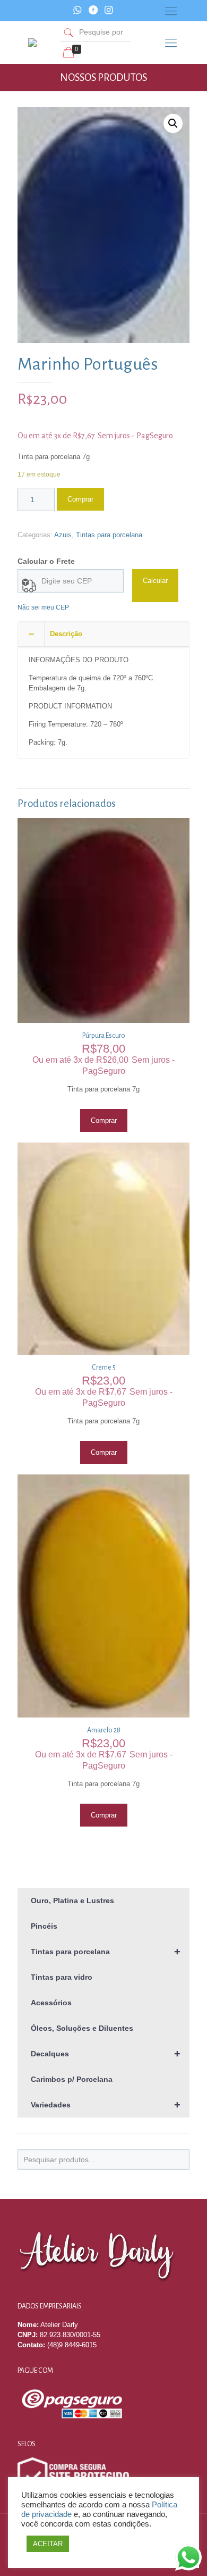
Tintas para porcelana (109, 535)
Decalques (106, 2054)
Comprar (80, 499)
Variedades (106, 2105)
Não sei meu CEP (43, 607)
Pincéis (44, 1926)
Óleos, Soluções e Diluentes (82, 2028)
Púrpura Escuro (104, 1036)
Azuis (63, 535)
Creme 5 (104, 1368)
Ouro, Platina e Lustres (72, 1900)
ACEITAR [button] (48, 2544)
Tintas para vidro (62, 1977)
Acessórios (51, 2003)
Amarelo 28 (104, 1730)
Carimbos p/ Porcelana (72, 2079)
